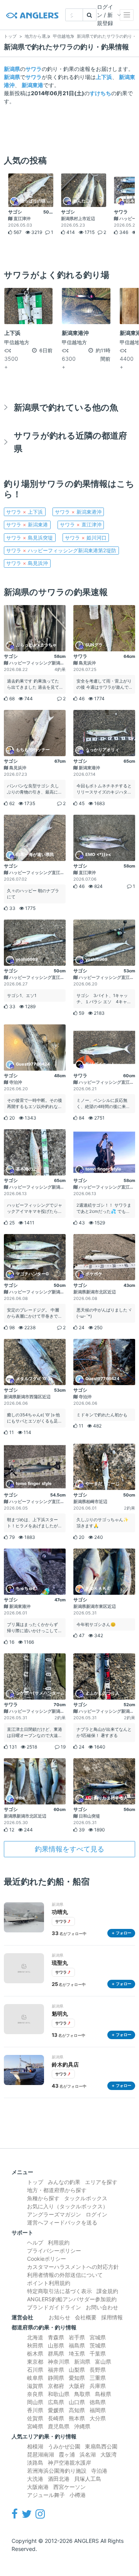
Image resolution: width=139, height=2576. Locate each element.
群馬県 (56, 2353)
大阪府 (77, 2386)
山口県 (77, 2402)
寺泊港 (99, 2471)
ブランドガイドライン (54, 2307)
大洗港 (35, 2479)
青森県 (56, 2337)
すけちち (100, 93)
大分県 (98, 2418)
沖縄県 (82, 2426)
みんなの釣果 (64, 2182)
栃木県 (35, 2353)
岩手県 (77, 2337)
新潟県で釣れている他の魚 (66, 407)
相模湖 (35, 2446)
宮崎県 (35, 2426)
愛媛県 (56, 2410)
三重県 (98, 2378)
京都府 (56, 2386)
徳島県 (98, 2402)
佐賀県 (35, 2418)
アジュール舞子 (46, 2495)
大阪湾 (108, 2454)
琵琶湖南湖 (41, 2454)
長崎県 (56, 2418)
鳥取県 (82, 2394)
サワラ (34, 69)
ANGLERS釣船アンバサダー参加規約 (72, 2299)
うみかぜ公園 (64, 2446)
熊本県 (77, 2418)
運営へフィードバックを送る (62, 2222)
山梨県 (77, 2370)
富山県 (103, 2362)
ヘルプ (35, 2242)
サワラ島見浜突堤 (30, 538)
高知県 (77, 2410)
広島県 (56, 2402)
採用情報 (112, 2317)
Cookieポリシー (47, 2259)
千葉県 (98, 2353)
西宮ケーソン (69, 2487)
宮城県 (98, 2337)
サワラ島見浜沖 (27, 563)
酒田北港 (59, 2479)
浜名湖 (88, 2454)
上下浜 (104, 77)
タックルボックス (86, 2198)
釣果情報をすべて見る (69, 1849)
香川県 (35, 2410)
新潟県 (12, 69)
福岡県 (98, 2410)
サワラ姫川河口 (86, 538)
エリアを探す (101, 2182)
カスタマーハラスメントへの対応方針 (73, 2267)
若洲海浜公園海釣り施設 (57, 2471)
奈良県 (35, 2394)
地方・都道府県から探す (57, 2190)
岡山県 (35, 2402)
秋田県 (35, 2345)
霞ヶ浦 (67, 2454)
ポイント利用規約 (49, 2283)
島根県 (103, 2394)
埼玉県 (77, 2353)
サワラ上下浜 (25, 512)
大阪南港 (38, 2487)
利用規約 (59, 2242)
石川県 (35, 2370)
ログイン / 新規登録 (105, 15)
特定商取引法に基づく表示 (59, 2291)
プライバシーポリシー (54, 2251)
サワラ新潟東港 (27, 525)
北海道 (35, 2337)
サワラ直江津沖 (81, 525)
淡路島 (35, 2463)
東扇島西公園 (101, 2446)
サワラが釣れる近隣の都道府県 (70, 442)
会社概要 (86, 2317)
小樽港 (78, 2495)
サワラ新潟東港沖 (78, 512)
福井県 (56, 2370)
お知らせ (59, 2317)
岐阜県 (35, 2378)
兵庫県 (98, 2386)
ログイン (97, 2214)
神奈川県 (59, 2362)
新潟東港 (32, 85)
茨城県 (98, 2345)
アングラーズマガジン (54, 2214)
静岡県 (56, 2378)
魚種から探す (43, 2198)
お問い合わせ (102, 2307)
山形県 (56, 2345)
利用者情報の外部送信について (65, 2275)
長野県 (98, 2370)
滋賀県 (35, 2386)
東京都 (35, 2362)
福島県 (77, 2345)
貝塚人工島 (88, 2479)
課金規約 (107, 2291)
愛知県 (77, 2378)
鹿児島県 (59, 2426)
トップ (35, 2182)
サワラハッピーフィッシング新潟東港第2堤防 (61, 550)
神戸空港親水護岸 (69, 2463)
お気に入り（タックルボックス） (68, 2206)
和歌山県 (59, 2394)
